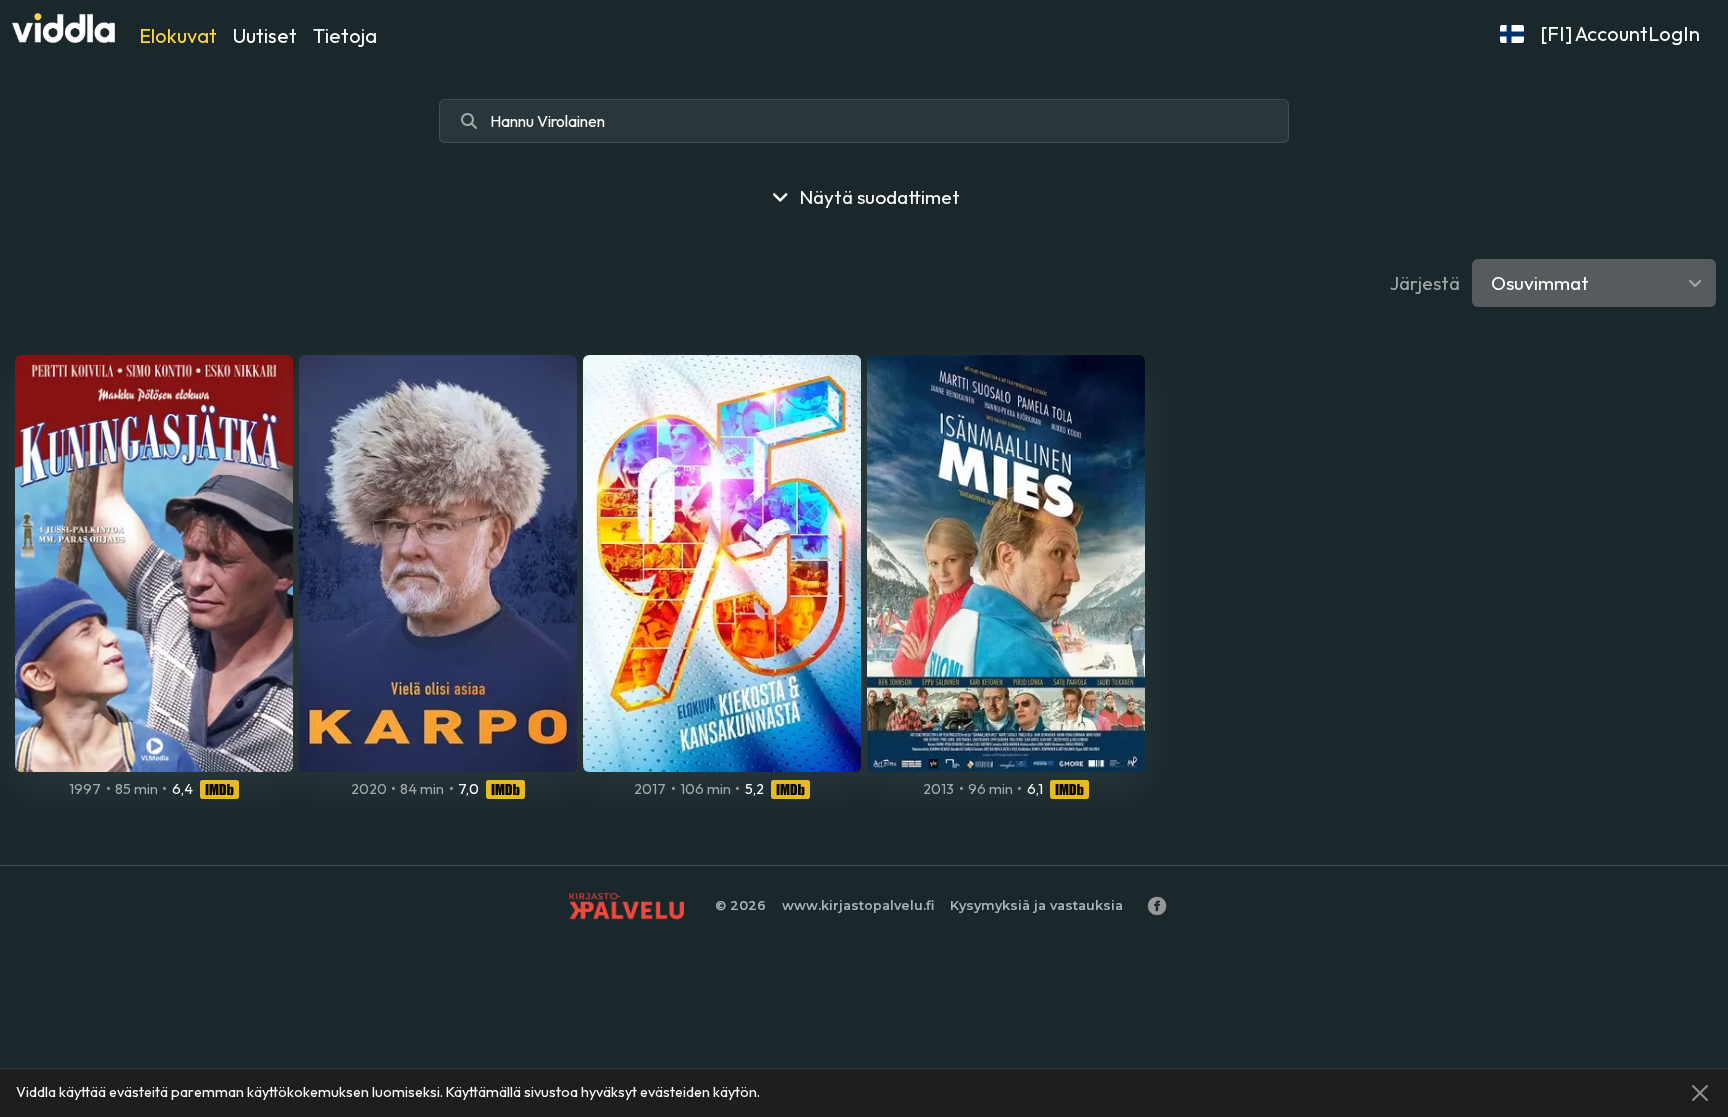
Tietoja (345, 35)
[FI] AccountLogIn (1620, 33)
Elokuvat (178, 35)
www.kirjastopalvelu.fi (858, 905)
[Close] (1700, 1093)
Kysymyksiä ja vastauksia (1036, 905)
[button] (1512, 34)
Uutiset (265, 35)
